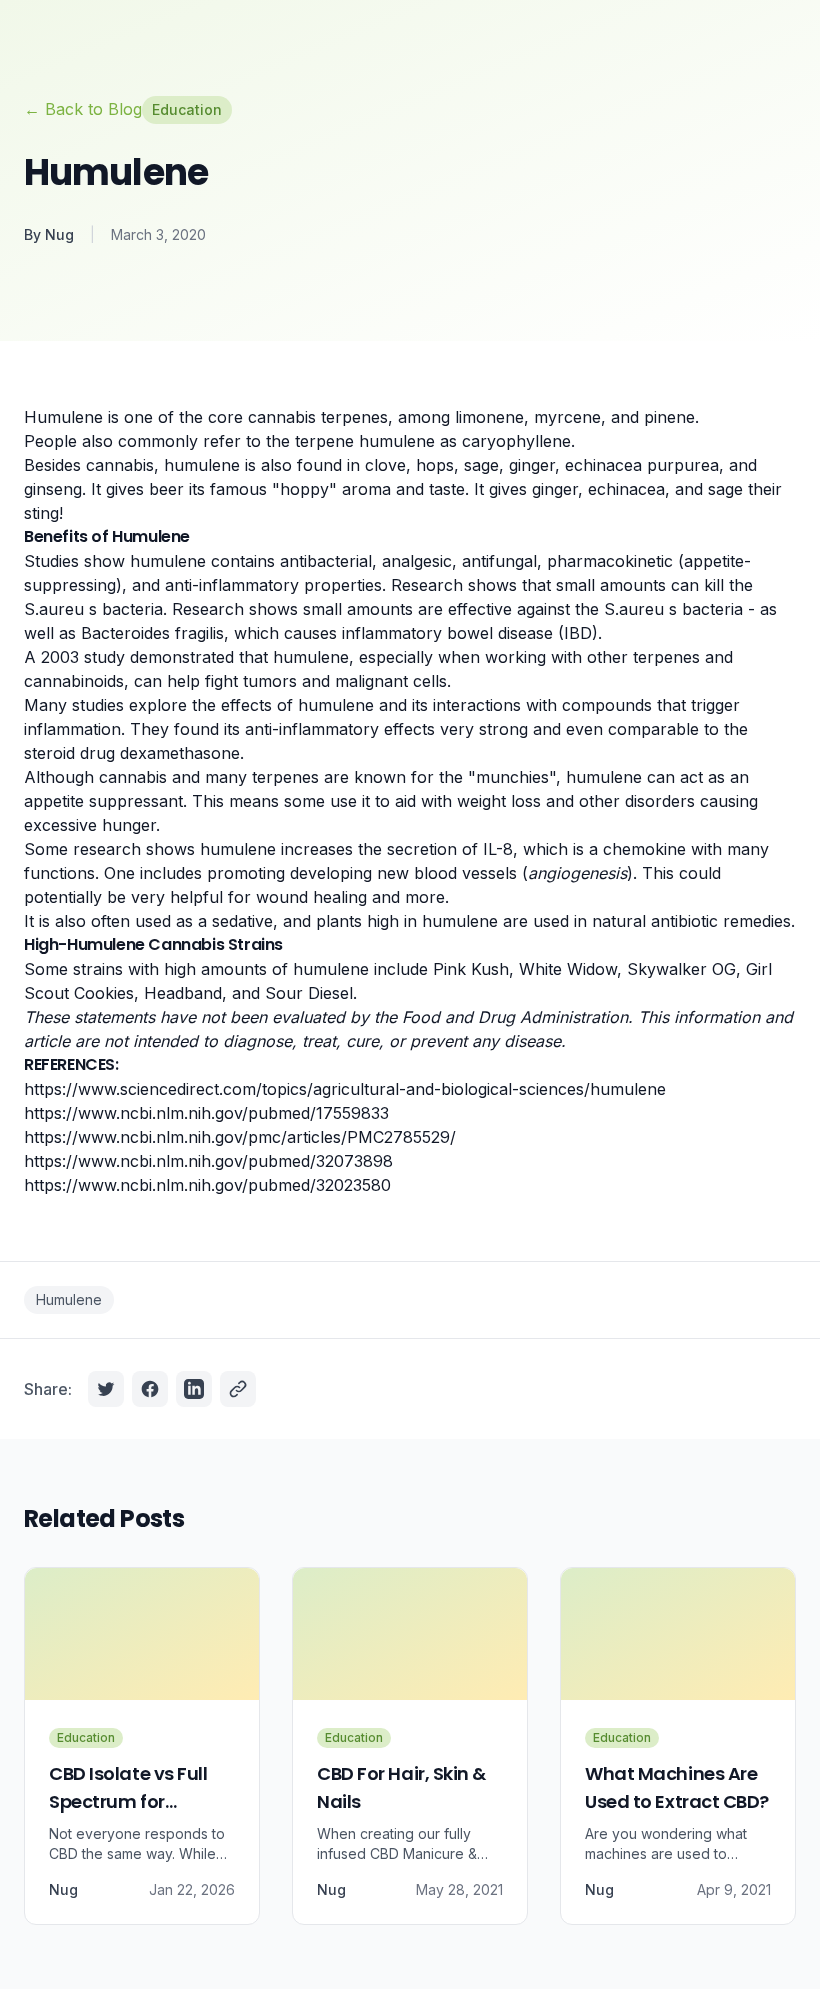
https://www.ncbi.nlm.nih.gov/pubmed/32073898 (208, 1161)
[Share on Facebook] (150, 1389)
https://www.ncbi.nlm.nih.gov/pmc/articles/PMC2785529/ (240, 1137)
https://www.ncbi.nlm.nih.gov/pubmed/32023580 (207, 1185)
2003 (60, 657)
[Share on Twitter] (106, 1389)
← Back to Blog (83, 109)
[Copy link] (238, 1389)
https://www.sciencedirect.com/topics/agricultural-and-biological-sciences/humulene (345, 1089)
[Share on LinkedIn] (194, 1389)
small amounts (613, 585)
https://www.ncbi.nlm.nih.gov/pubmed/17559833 (206, 1113)
